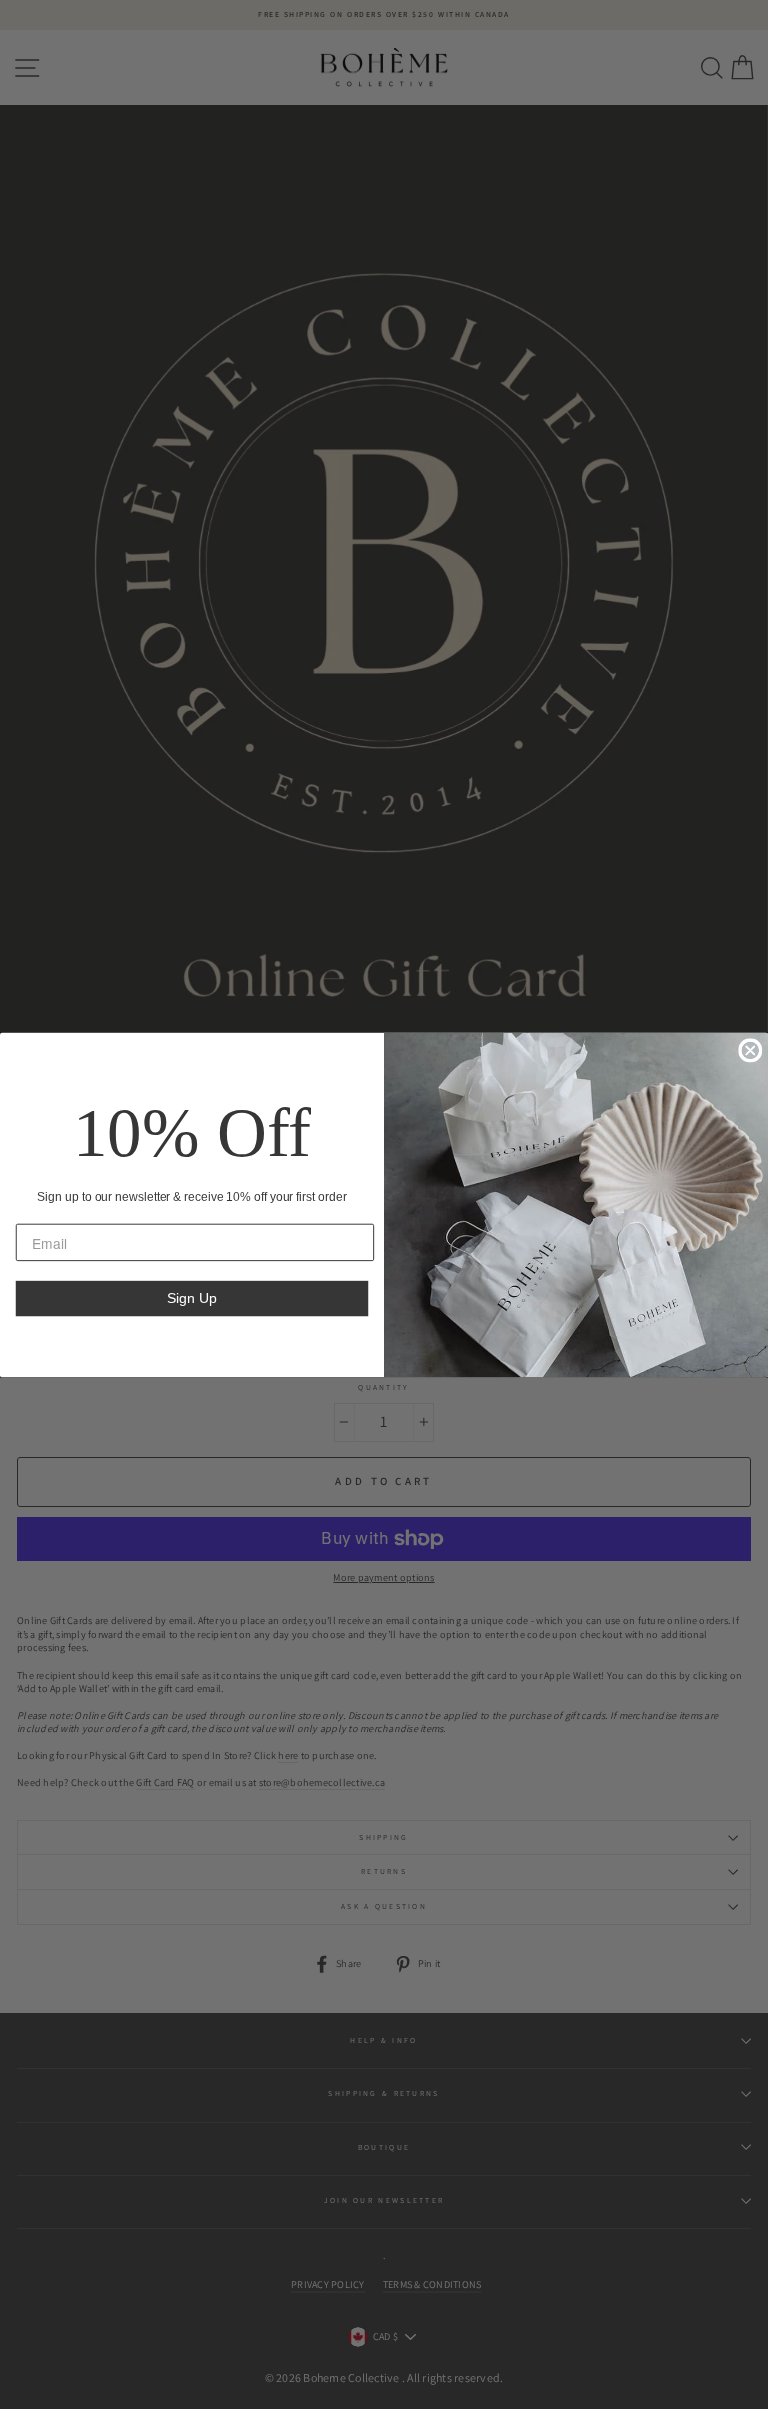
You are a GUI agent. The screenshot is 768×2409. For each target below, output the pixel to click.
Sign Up (191, 1298)
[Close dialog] (750, 1050)
